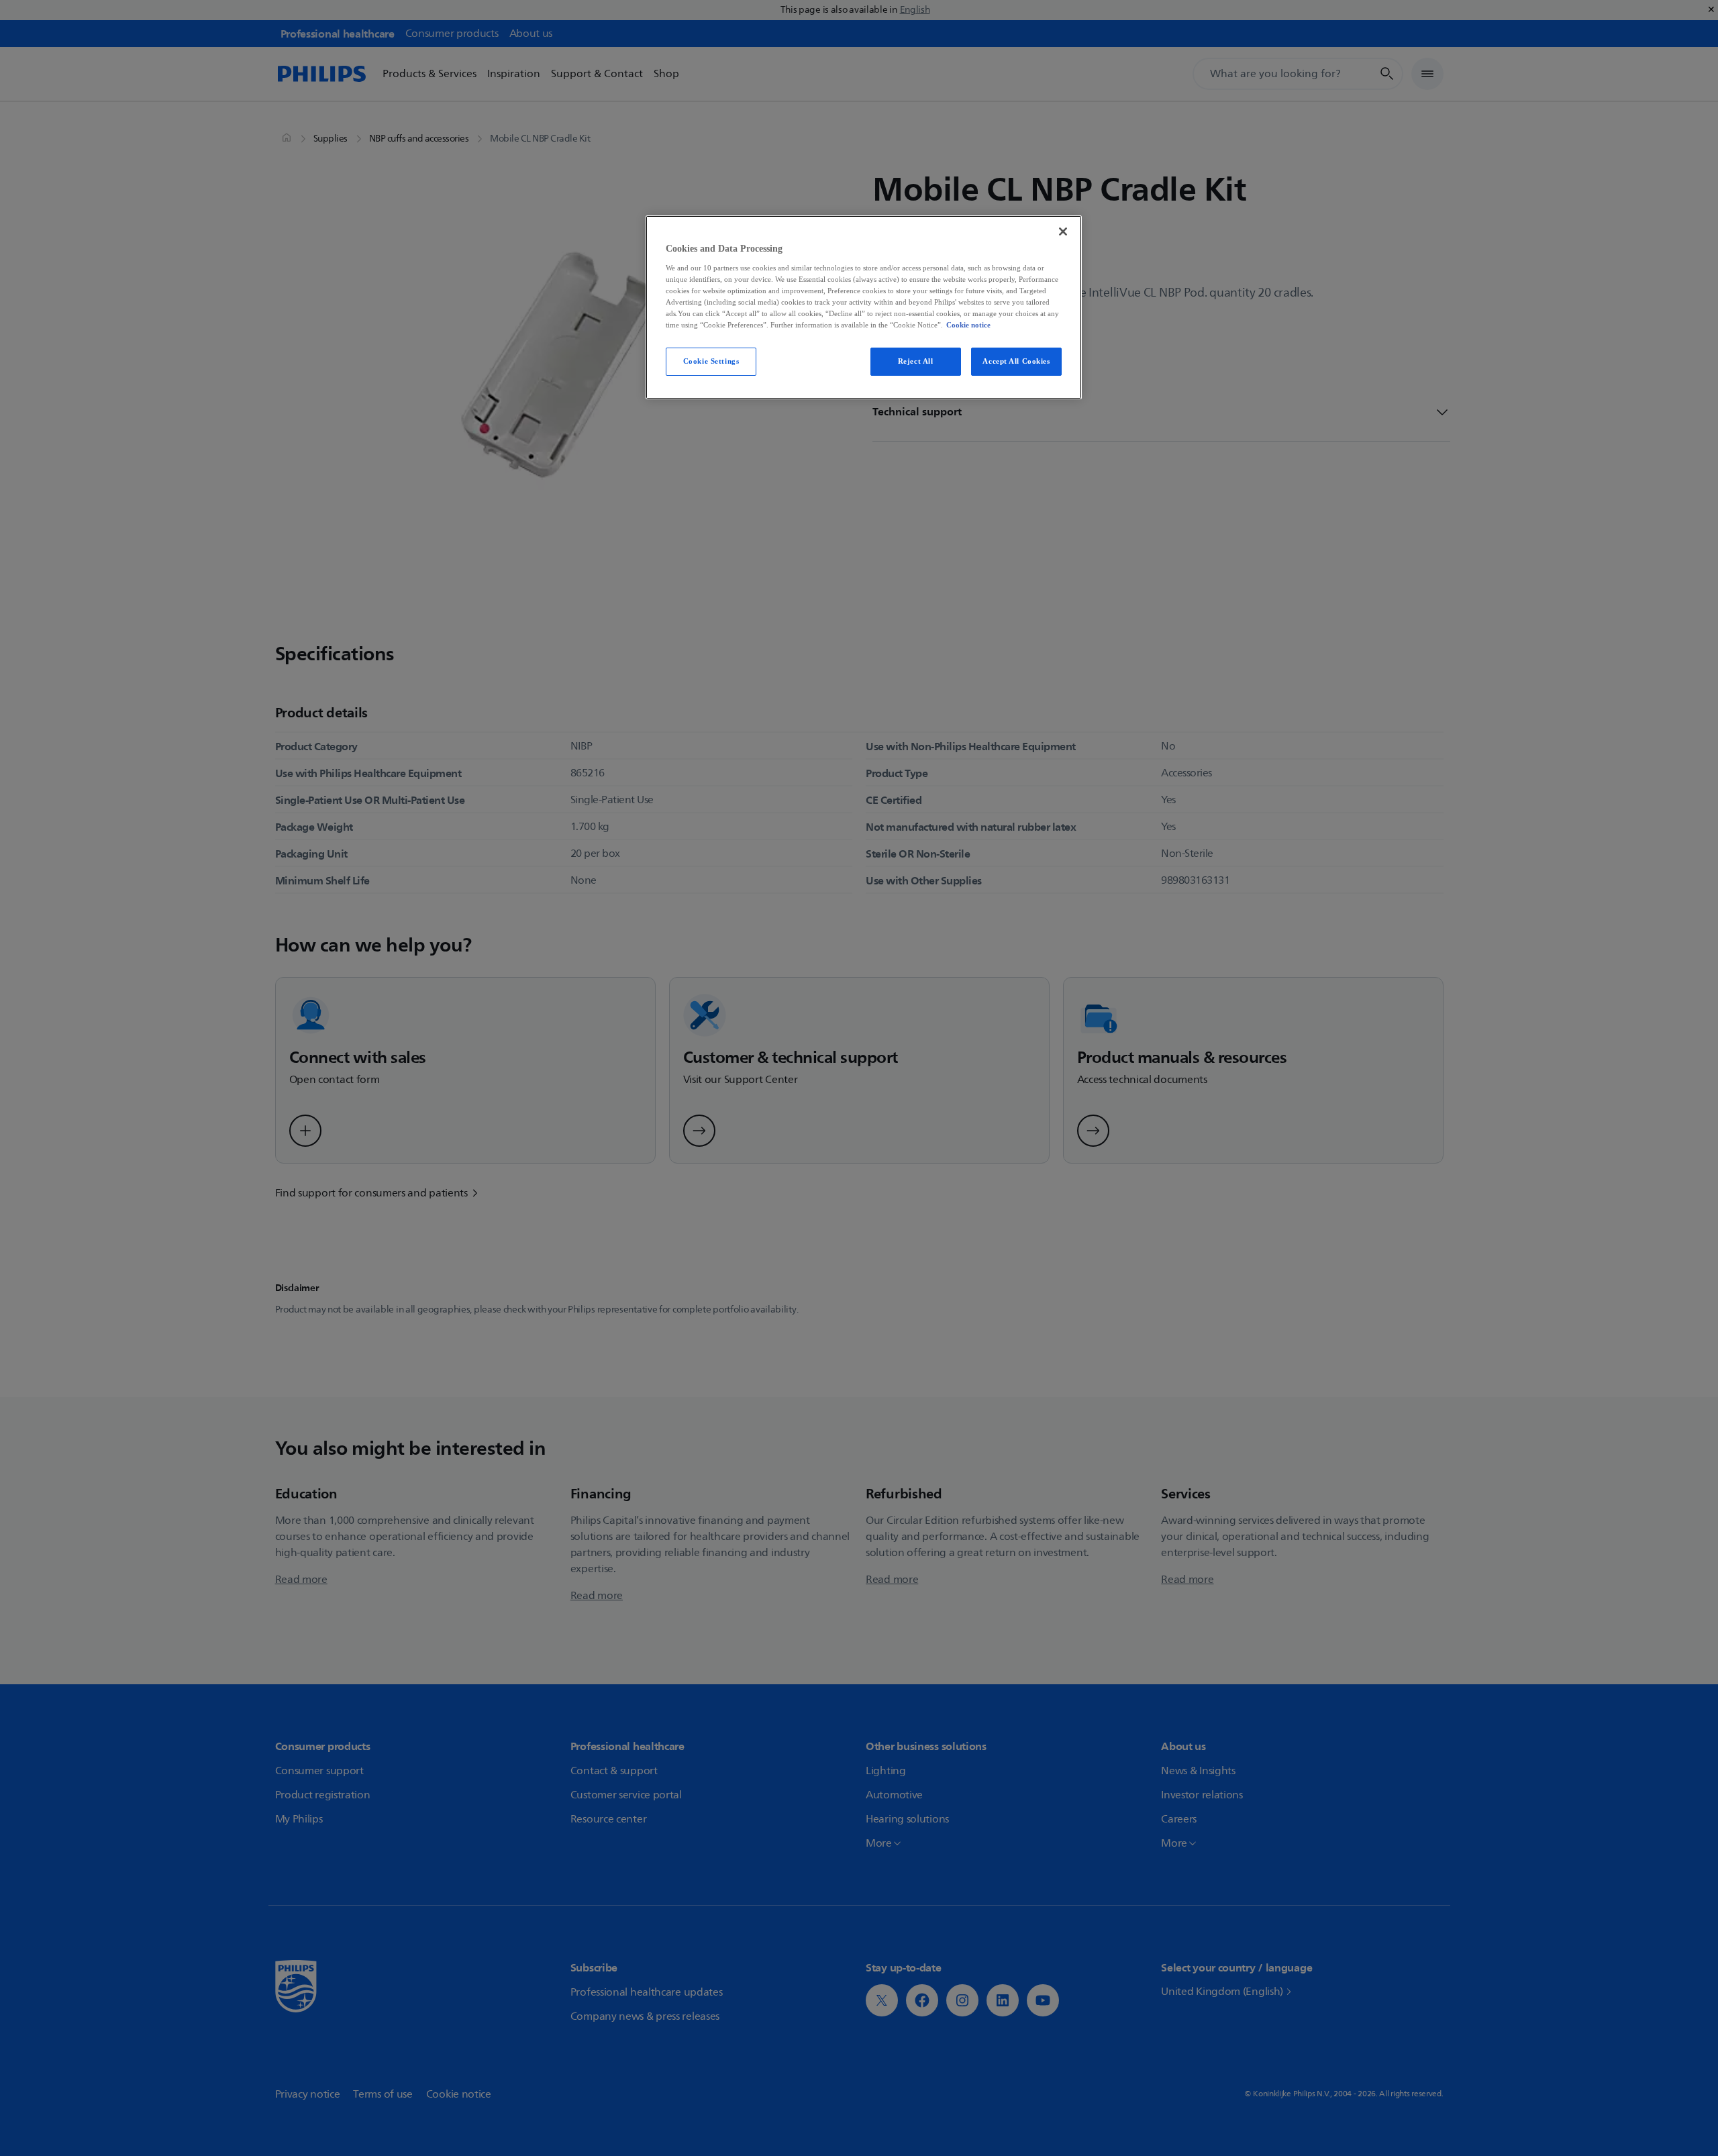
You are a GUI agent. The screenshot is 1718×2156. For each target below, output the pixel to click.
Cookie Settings (711, 361)
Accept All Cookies (1016, 361)
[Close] (1063, 232)
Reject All (916, 361)
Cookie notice (968, 325)
